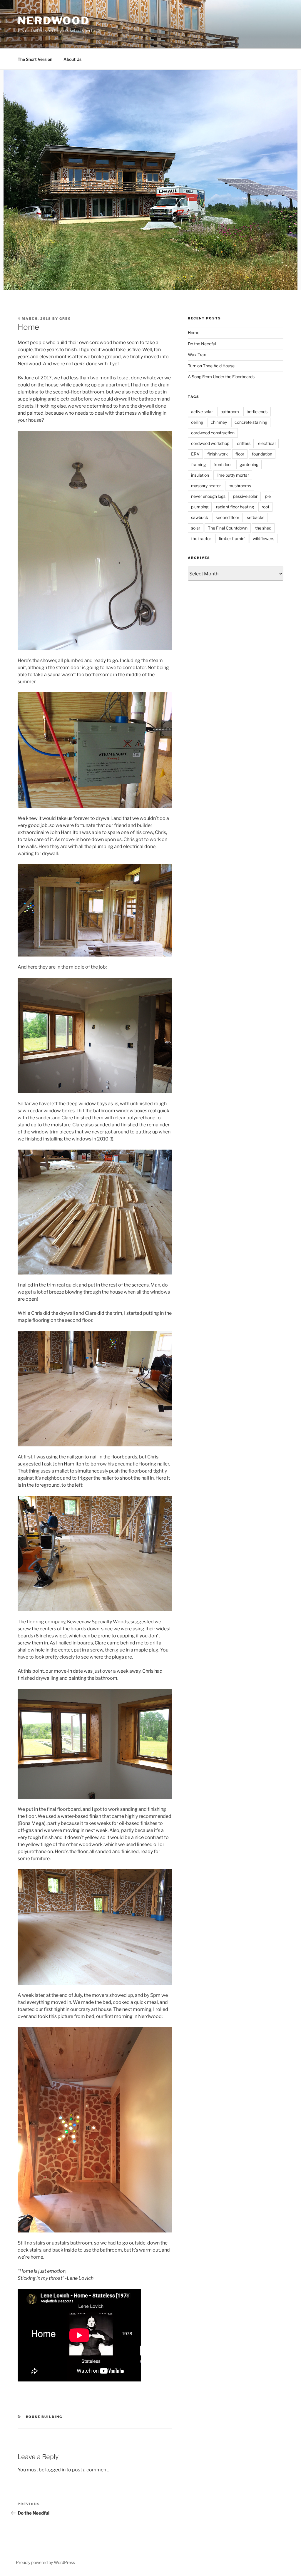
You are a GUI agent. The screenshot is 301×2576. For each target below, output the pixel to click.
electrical (267, 443)
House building (44, 2417)
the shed (263, 528)
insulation (200, 475)
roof (265, 507)
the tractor (201, 539)
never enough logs (208, 496)
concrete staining (251, 422)
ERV (195, 454)
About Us (72, 59)
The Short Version (35, 59)
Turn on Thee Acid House (211, 366)
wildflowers (264, 539)
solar (196, 528)
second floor (228, 517)
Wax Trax (197, 355)
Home (194, 333)
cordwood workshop (210, 443)
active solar (202, 412)
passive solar (245, 496)
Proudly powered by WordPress (45, 2562)
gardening (249, 464)
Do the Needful (202, 344)
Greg (65, 319)
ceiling (197, 422)
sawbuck (200, 517)
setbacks (256, 517)
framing (198, 464)
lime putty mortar (233, 475)
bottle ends (257, 412)
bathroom (230, 412)
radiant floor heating (235, 507)
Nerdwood (54, 21)
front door (223, 464)
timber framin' (232, 539)
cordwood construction (213, 433)
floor (240, 454)
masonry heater (206, 486)
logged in (55, 2470)
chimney (219, 422)
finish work (218, 454)
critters (244, 443)
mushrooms (240, 486)
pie (268, 496)
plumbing (200, 507)
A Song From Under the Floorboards (221, 377)
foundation (262, 454)
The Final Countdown (228, 528)
